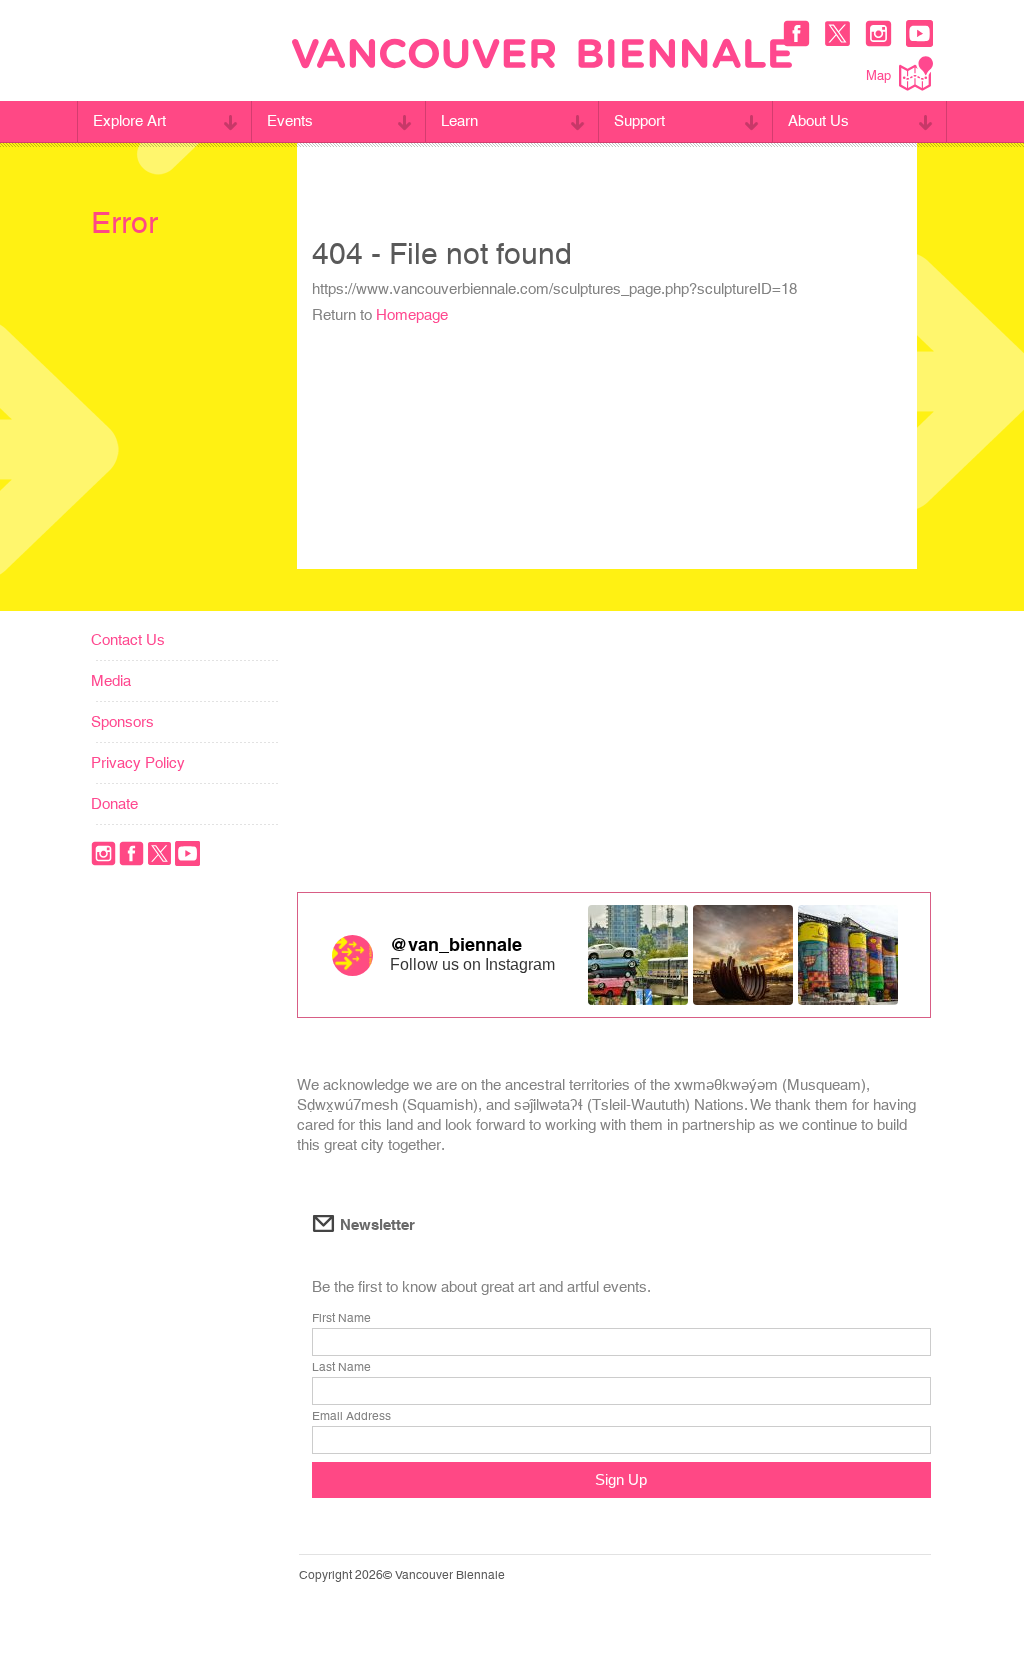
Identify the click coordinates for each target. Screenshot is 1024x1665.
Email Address (351, 1416)
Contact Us (128, 639)
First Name (341, 1318)
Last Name (341, 1367)
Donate (114, 803)
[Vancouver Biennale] (542, 56)
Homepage (412, 314)
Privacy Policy (138, 762)
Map (878, 75)
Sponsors (122, 721)
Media (111, 680)
